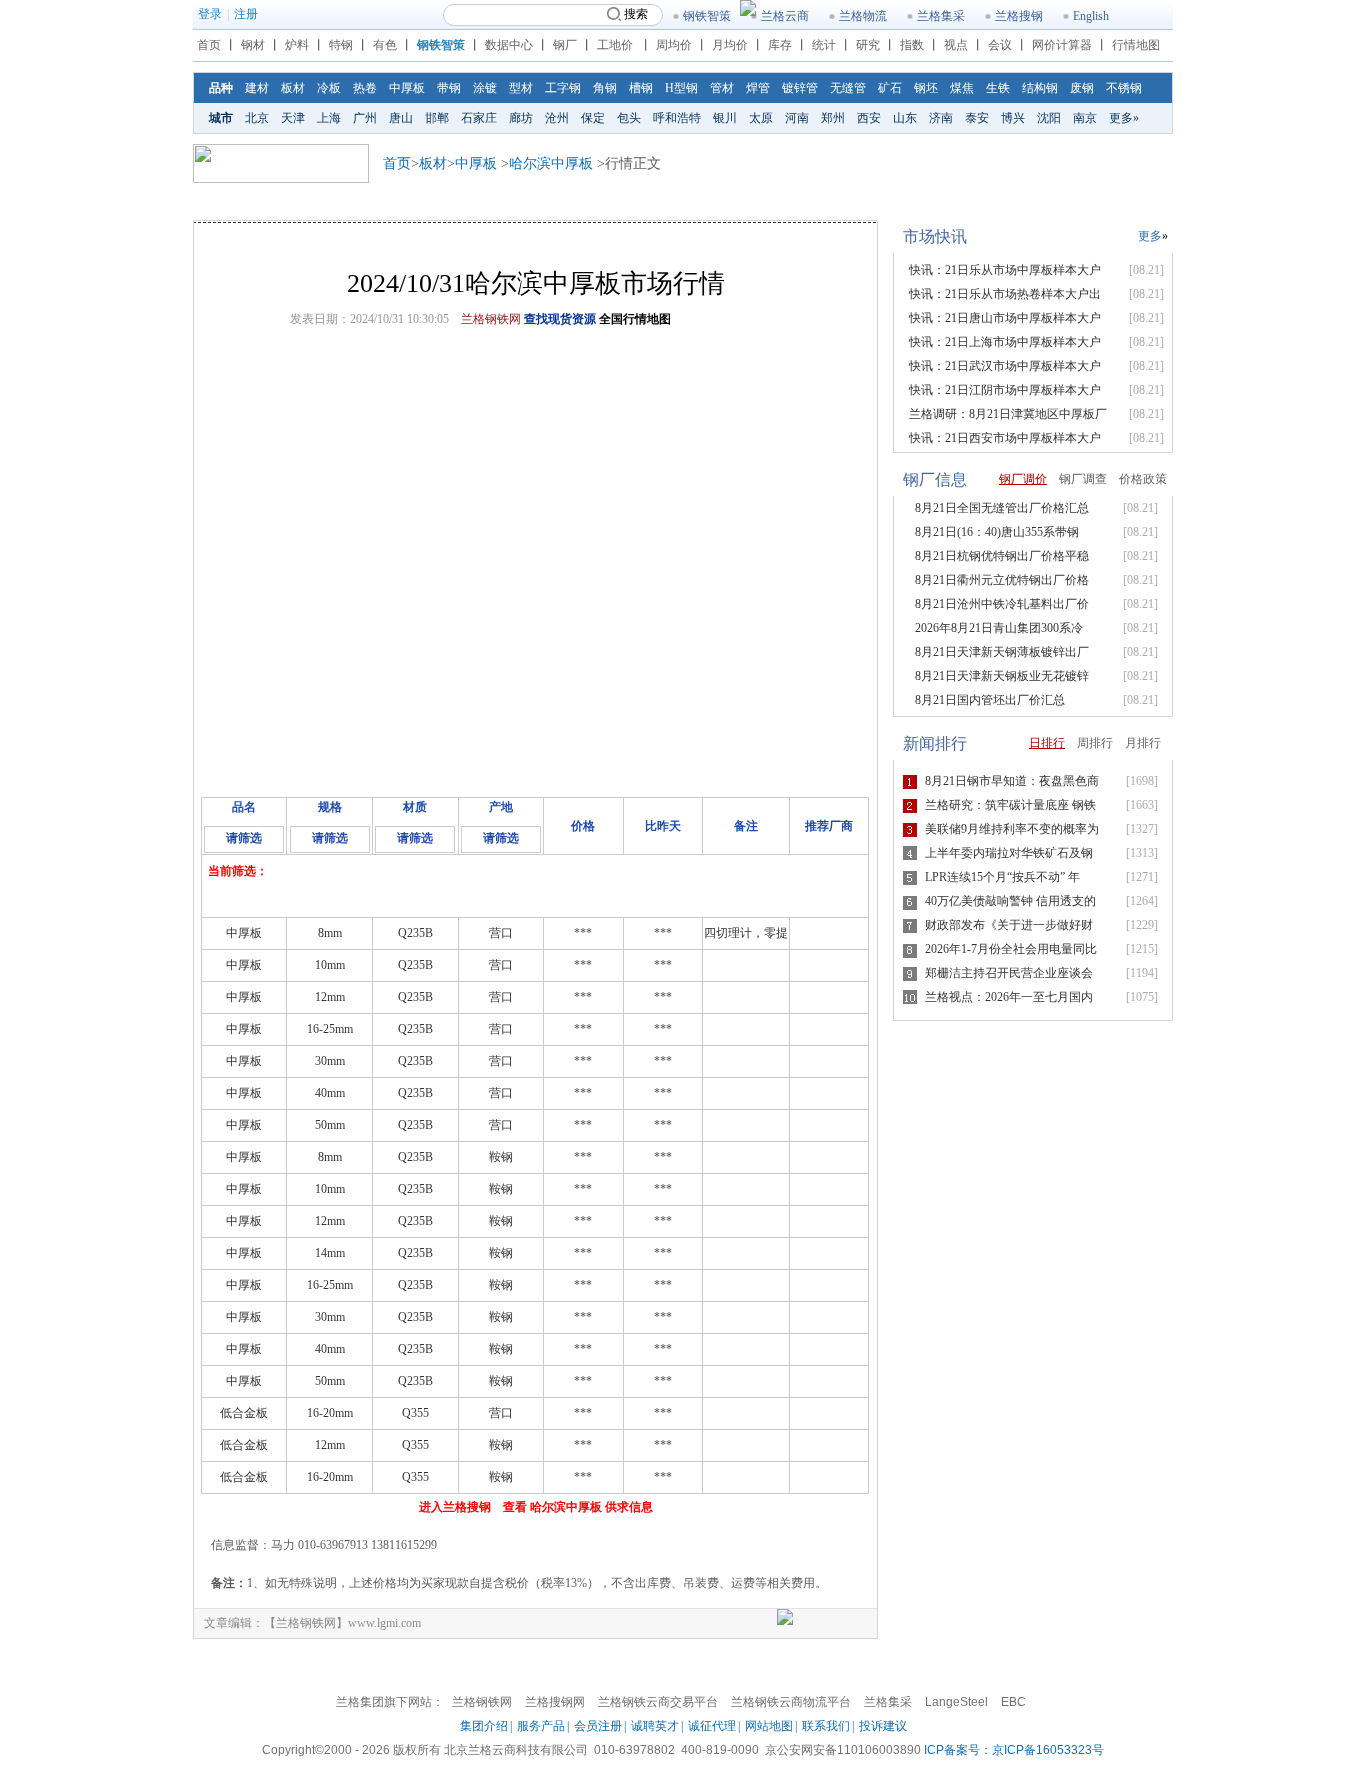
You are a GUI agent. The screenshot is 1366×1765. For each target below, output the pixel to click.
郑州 (833, 118)
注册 (246, 14)
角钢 (605, 88)
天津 (293, 118)
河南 (797, 118)
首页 (209, 45)
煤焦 (962, 88)
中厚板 (407, 88)
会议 (1000, 45)
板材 (293, 88)
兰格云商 (785, 16)
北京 (257, 118)
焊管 (758, 88)
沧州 (557, 118)
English (1091, 16)
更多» (1124, 118)
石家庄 (479, 118)
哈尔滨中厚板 (551, 163)
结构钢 (1040, 88)
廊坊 (521, 118)
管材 (722, 88)
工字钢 (563, 88)
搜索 (636, 14)
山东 (905, 118)
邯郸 (437, 118)
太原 (761, 118)
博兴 (1013, 118)
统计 (824, 45)
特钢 (341, 45)
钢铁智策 (707, 16)
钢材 (253, 45)
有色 (385, 45)
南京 (1085, 118)
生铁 (998, 88)
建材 (257, 88)
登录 (210, 14)
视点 (956, 45)
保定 (593, 118)
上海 (329, 118)
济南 (941, 118)
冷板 (329, 88)
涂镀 (485, 88)
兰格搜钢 (1019, 16)
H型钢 (681, 88)
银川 (725, 118)
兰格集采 (941, 16)
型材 (521, 88)
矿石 (890, 88)
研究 (868, 45)
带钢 (449, 88)
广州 (365, 118)
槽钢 (641, 88)
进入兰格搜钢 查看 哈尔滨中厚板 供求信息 (536, 1507)
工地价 (615, 45)
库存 (780, 45)
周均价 (674, 45)
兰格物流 (863, 16)
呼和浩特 (677, 118)
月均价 (730, 45)
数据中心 (509, 45)
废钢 (1082, 88)
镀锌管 (800, 88)
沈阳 (1049, 118)
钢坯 (926, 88)
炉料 (297, 45)
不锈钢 (1124, 88)
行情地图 (1136, 45)
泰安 (977, 118)
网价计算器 (1062, 45)
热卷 (365, 88)
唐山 (401, 118)
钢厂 (565, 45)
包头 (629, 118)
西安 (869, 118)
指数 (912, 45)
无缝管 (848, 88)
